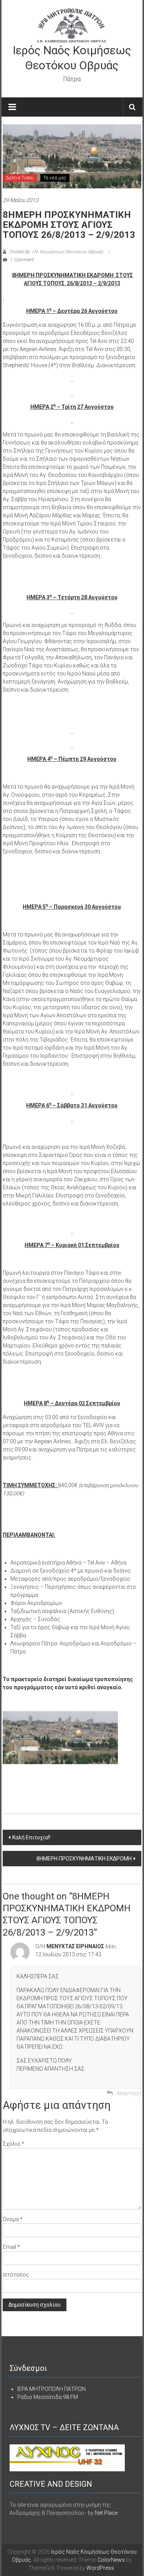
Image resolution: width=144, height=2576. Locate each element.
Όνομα (13, 2219)
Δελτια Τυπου (20, 178)
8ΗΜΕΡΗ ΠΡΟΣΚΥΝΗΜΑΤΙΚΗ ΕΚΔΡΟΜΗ (84, 1859)
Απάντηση (129, 2093)
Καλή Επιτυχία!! (31, 1837)
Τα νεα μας (55, 178)
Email (11, 2247)
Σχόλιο (13, 2144)
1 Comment (22, 260)
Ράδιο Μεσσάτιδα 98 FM (48, 2397)
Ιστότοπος (16, 2275)
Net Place (106, 2513)
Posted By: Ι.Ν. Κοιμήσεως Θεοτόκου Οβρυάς (56, 252)
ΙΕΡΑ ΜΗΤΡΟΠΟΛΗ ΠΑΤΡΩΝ (51, 2389)
